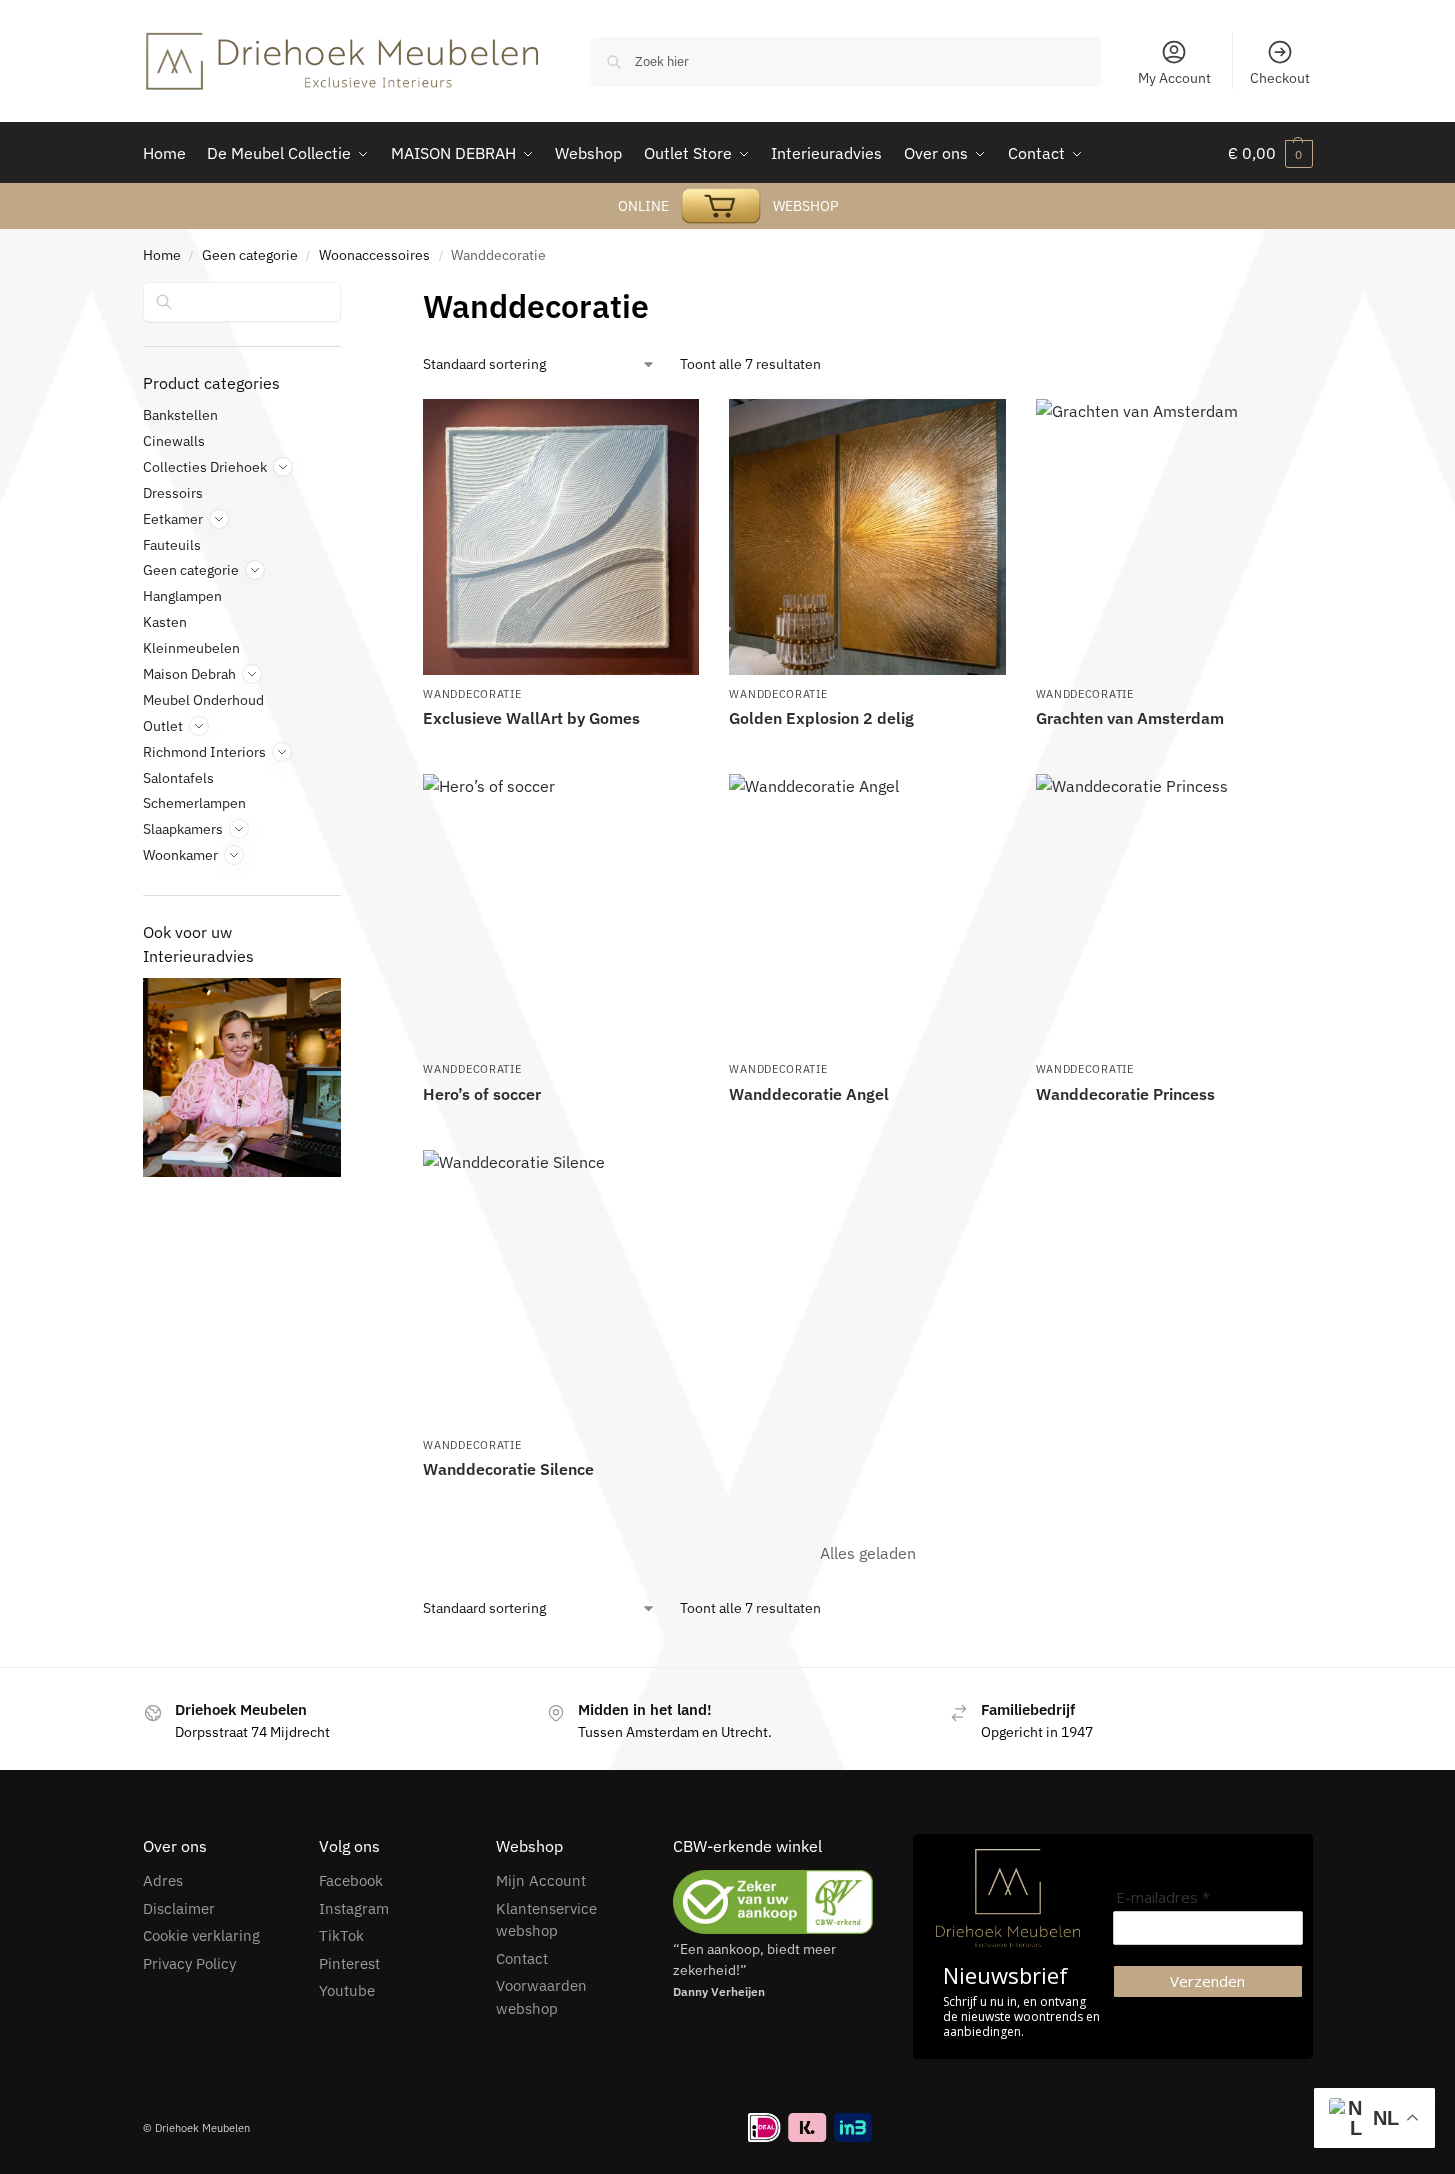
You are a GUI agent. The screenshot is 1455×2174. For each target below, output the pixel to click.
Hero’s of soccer (482, 1094)
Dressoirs (173, 493)
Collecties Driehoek (205, 467)
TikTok (341, 1935)
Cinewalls (174, 441)
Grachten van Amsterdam (1130, 718)
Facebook (351, 1880)
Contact (522, 1958)
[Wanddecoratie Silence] (561, 1288)
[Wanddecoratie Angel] (867, 912)
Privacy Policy (189, 1963)
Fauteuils (172, 545)
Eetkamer (173, 519)
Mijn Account (541, 1880)
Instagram (354, 1908)
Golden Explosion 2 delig (821, 718)
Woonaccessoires (374, 255)
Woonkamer (180, 855)
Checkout (1280, 78)
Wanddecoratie (472, 694)
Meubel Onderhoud (203, 700)
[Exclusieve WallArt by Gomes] (561, 537)
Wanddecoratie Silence (508, 1469)
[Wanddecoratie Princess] (1174, 912)
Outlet (163, 726)
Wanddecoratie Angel (809, 1094)
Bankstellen (180, 415)
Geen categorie (250, 255)
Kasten (165, 622)
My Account (1174, 78)
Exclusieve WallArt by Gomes (531, 718)
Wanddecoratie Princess (1125, 1094)
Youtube (347, 1990)
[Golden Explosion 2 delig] (867, 537)
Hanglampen (182, 596)
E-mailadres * (1163, 1897)
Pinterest (349, 1963)
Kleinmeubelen (191, 648)
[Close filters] (347, 295)
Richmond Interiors (204, 752)
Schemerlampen (194, 803)
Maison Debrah (189, 674)
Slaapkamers (183, 829)
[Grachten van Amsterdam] (1174, 537)
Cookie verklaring (201, 1935)
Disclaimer (179, 1908)
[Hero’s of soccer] (561, 912)
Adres (163, 1880)
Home (162, 255)
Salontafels (178, 778)
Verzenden (1207, 1981)
